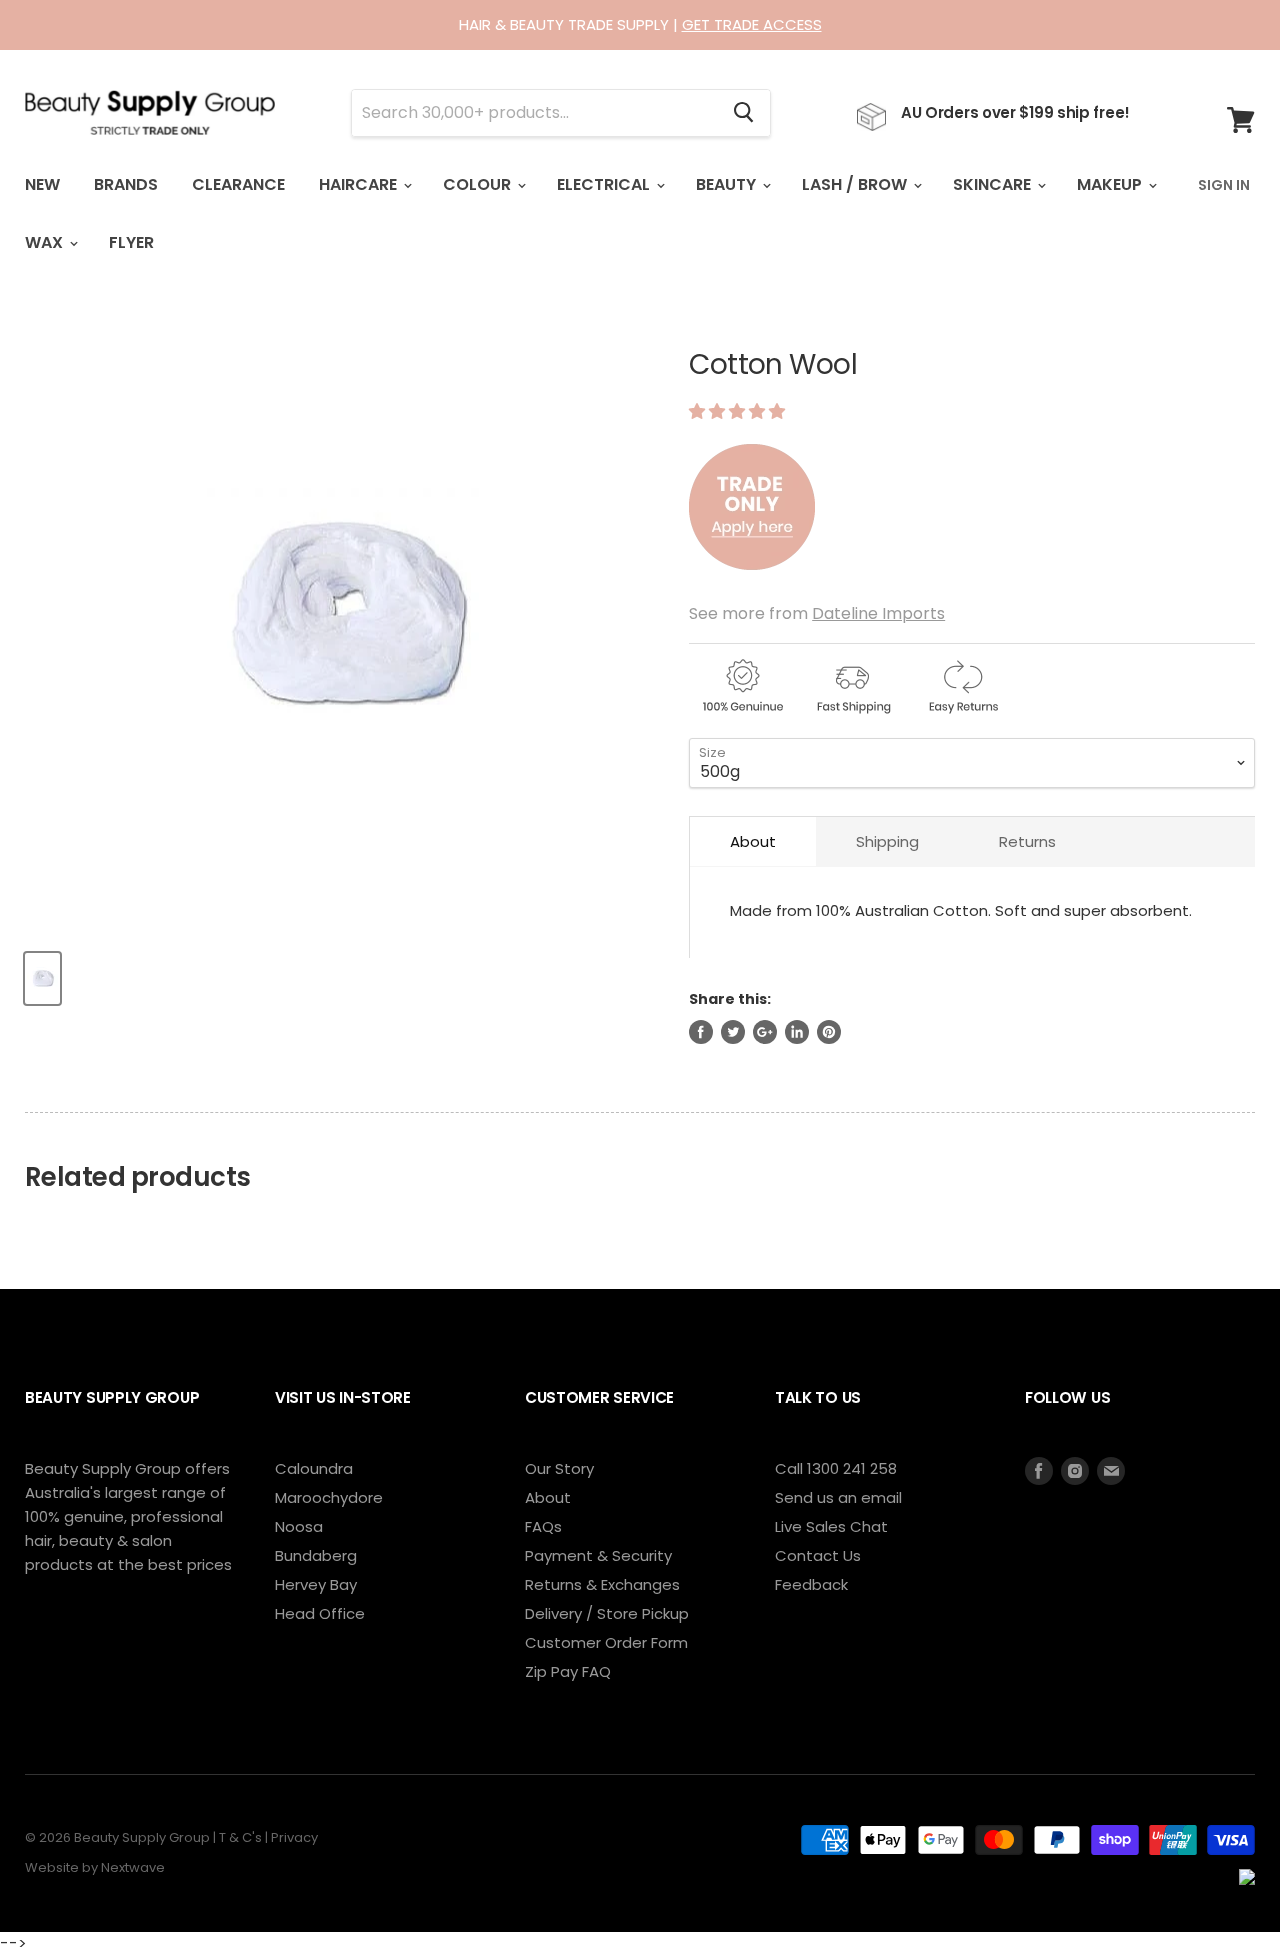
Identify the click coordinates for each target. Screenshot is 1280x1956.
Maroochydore (329, 1497)
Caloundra (314, 1468)
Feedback (811, 1584)
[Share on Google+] (765, 1032)
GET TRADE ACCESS (752, 24)
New (42, 184)
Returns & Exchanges (602, 1584)
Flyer (131, 242)
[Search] (743, 113)
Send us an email (838, 1497)
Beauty (728, 184)
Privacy (294, 1837)
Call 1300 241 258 (836, 1468)
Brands (126, 184)
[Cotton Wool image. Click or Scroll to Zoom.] (341, 616)
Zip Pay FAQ (568, 1671)
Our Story (559, 1468)
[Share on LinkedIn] (797, 1032)
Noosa (299, 1526)
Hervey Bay (316, 1584)
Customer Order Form (606, 1642)
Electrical (605, 184)
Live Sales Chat (831, 1526)
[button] (739, 411)
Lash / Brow (856, 184)
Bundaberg (316, 1555)
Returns (1027, 841)
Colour (479, 184)
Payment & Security (598, 1555)
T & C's (240, 1837)
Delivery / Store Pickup (607, 1613)
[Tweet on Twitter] (733, 1032)
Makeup (1111, 184)
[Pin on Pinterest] (829, 1032)
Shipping (887, 841)
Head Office (320, 1613)
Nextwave (133, 1867)
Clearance (238, 184)
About (753, 841)
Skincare (994, 184)
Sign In (1224, 185)
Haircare (360, 184)
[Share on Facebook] (701, 1032)
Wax (46, 242)
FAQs (543, 1526)
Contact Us (818, 1555)
